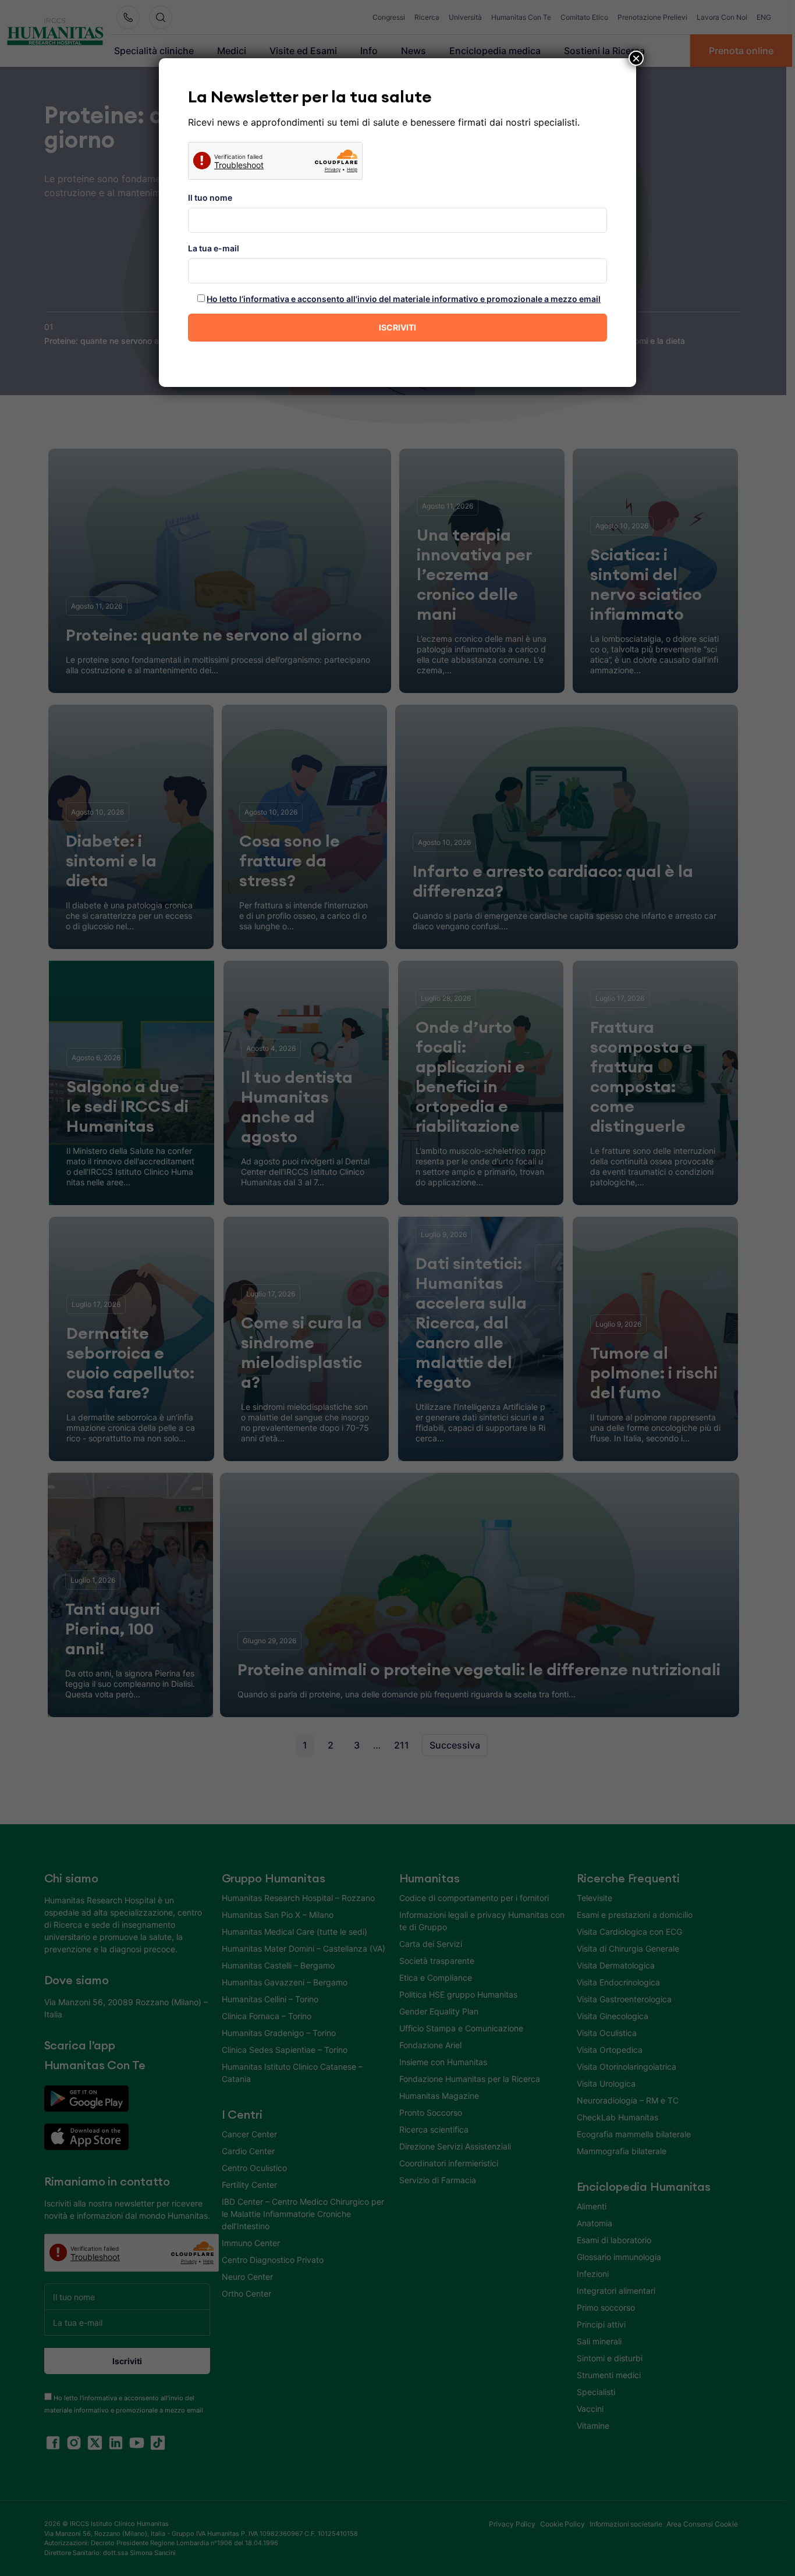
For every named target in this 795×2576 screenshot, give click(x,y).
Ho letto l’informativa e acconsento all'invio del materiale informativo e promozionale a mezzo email (404, 299)
